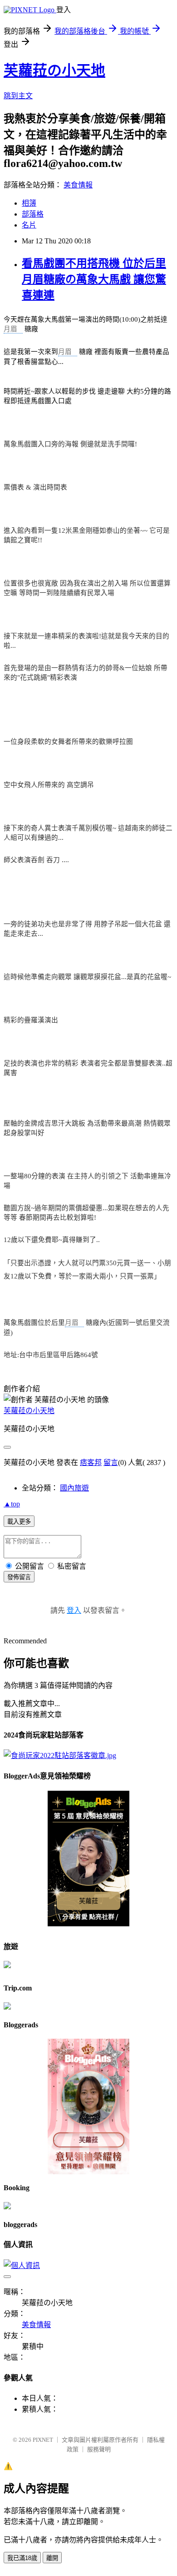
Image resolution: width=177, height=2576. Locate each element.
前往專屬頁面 (88, 1859)
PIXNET (43, 2440)
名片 (29, 225)
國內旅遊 (74, 1488)
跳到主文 (18, 96)
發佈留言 (19, 1577)
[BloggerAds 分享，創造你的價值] (89, 1806)
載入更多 (19, 1522)
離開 (52, 2558)
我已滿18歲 (22, 2558)
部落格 (33, 214)
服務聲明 (99, 2449)
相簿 (29, 203)
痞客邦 (91, 1462)
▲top (12, 1504)
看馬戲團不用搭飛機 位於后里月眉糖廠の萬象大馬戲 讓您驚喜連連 (94, 279)
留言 (111, 1462)
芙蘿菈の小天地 (54, 71)
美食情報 (78, 185)
